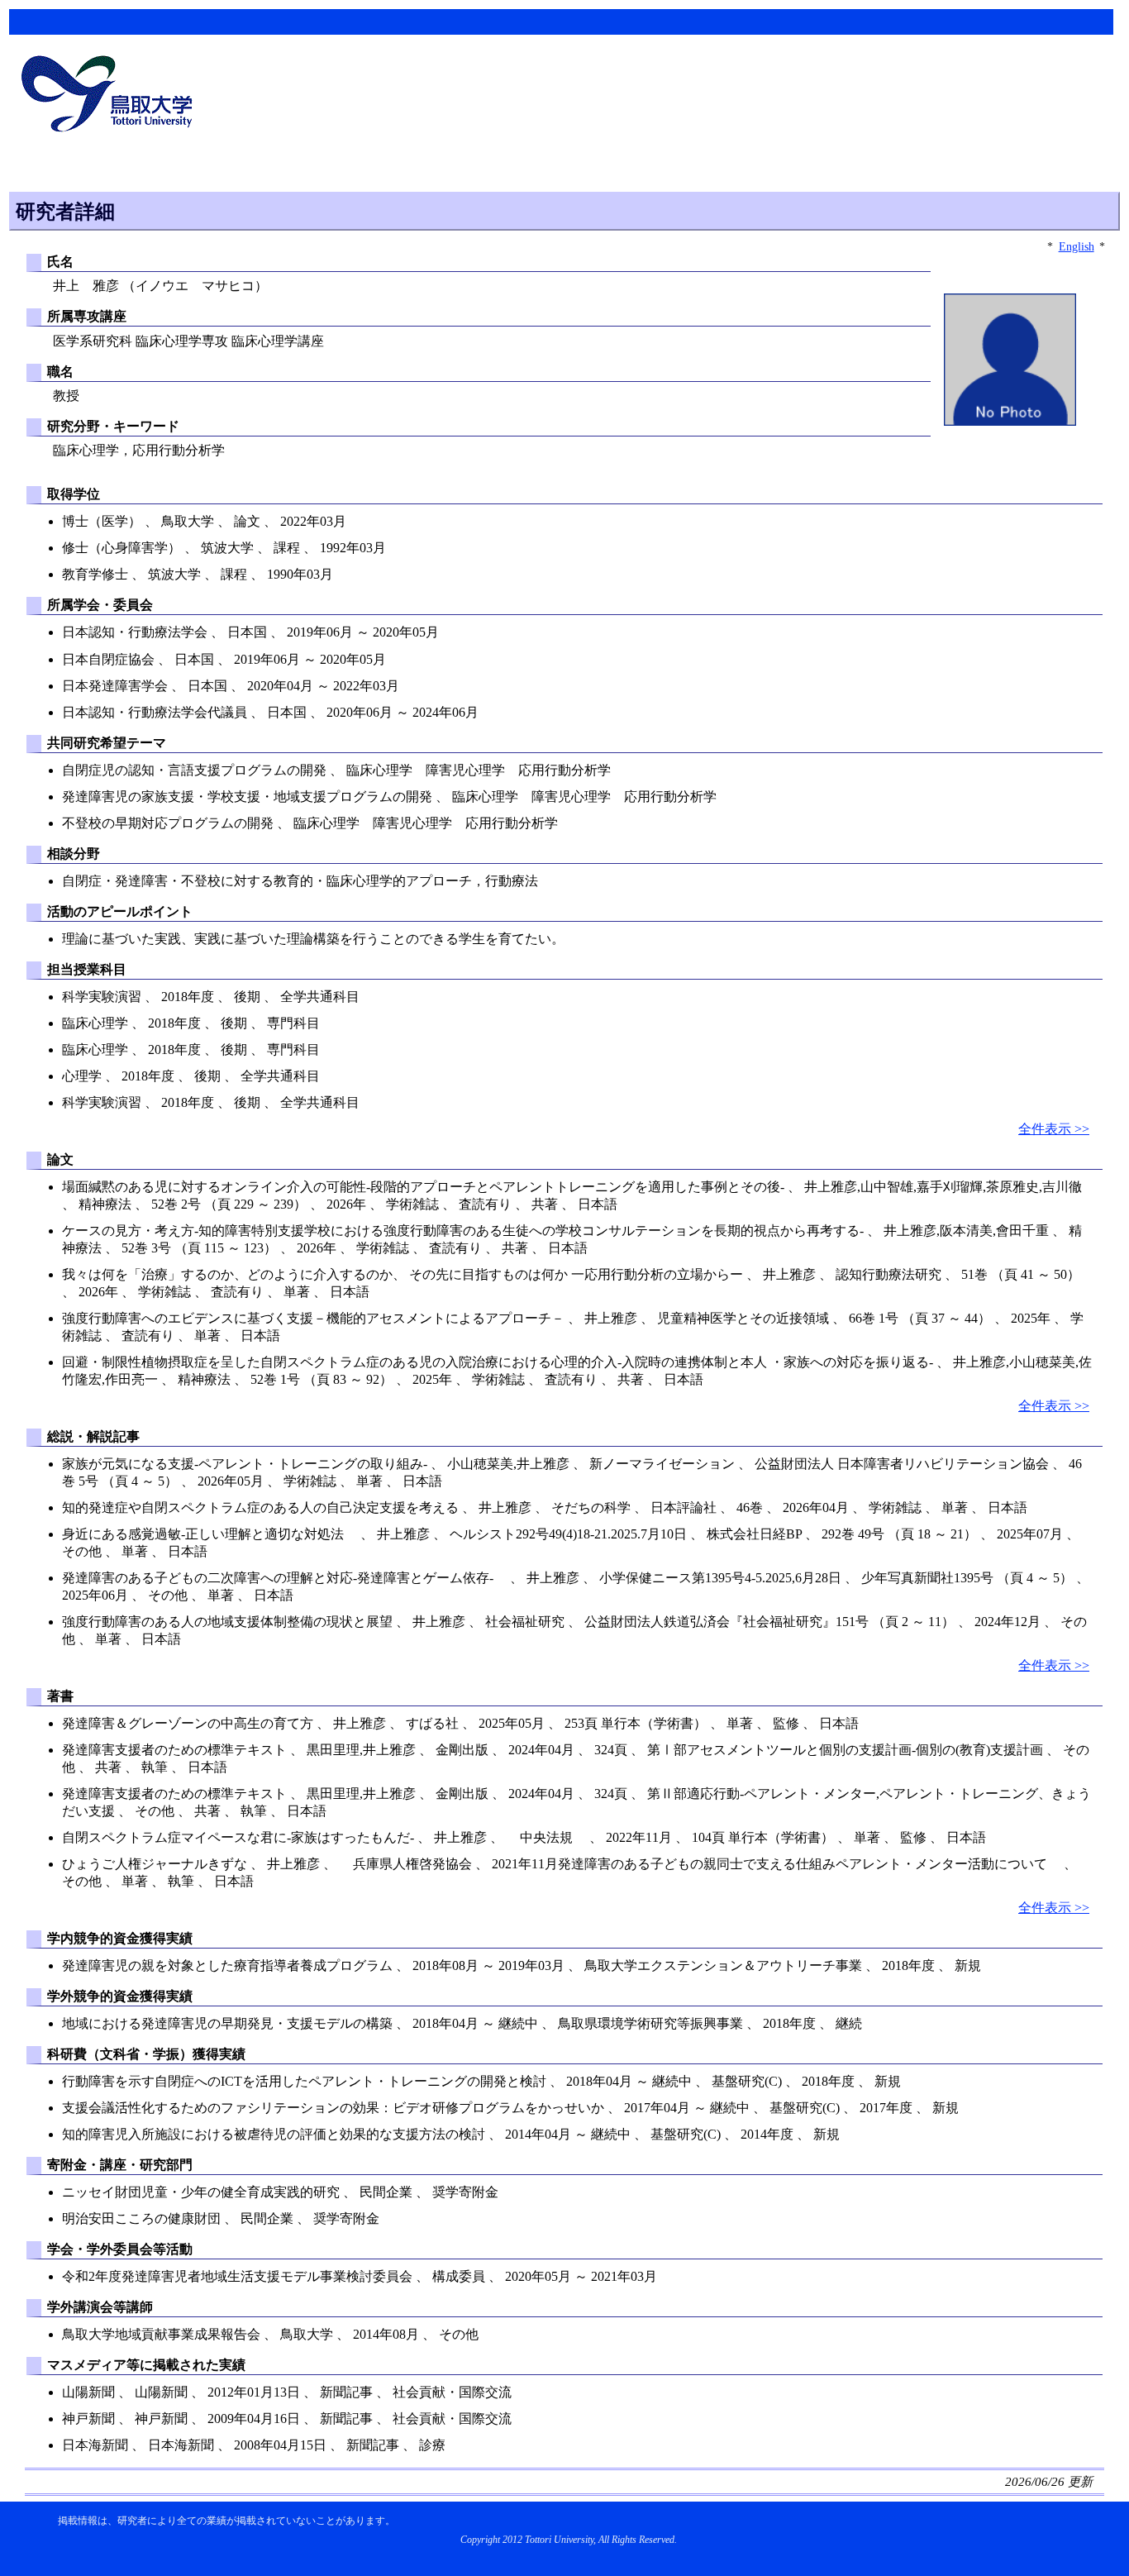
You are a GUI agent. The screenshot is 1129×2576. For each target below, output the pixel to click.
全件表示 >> (1054, 1129)
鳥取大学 (112, 96)
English (1077, 246)
